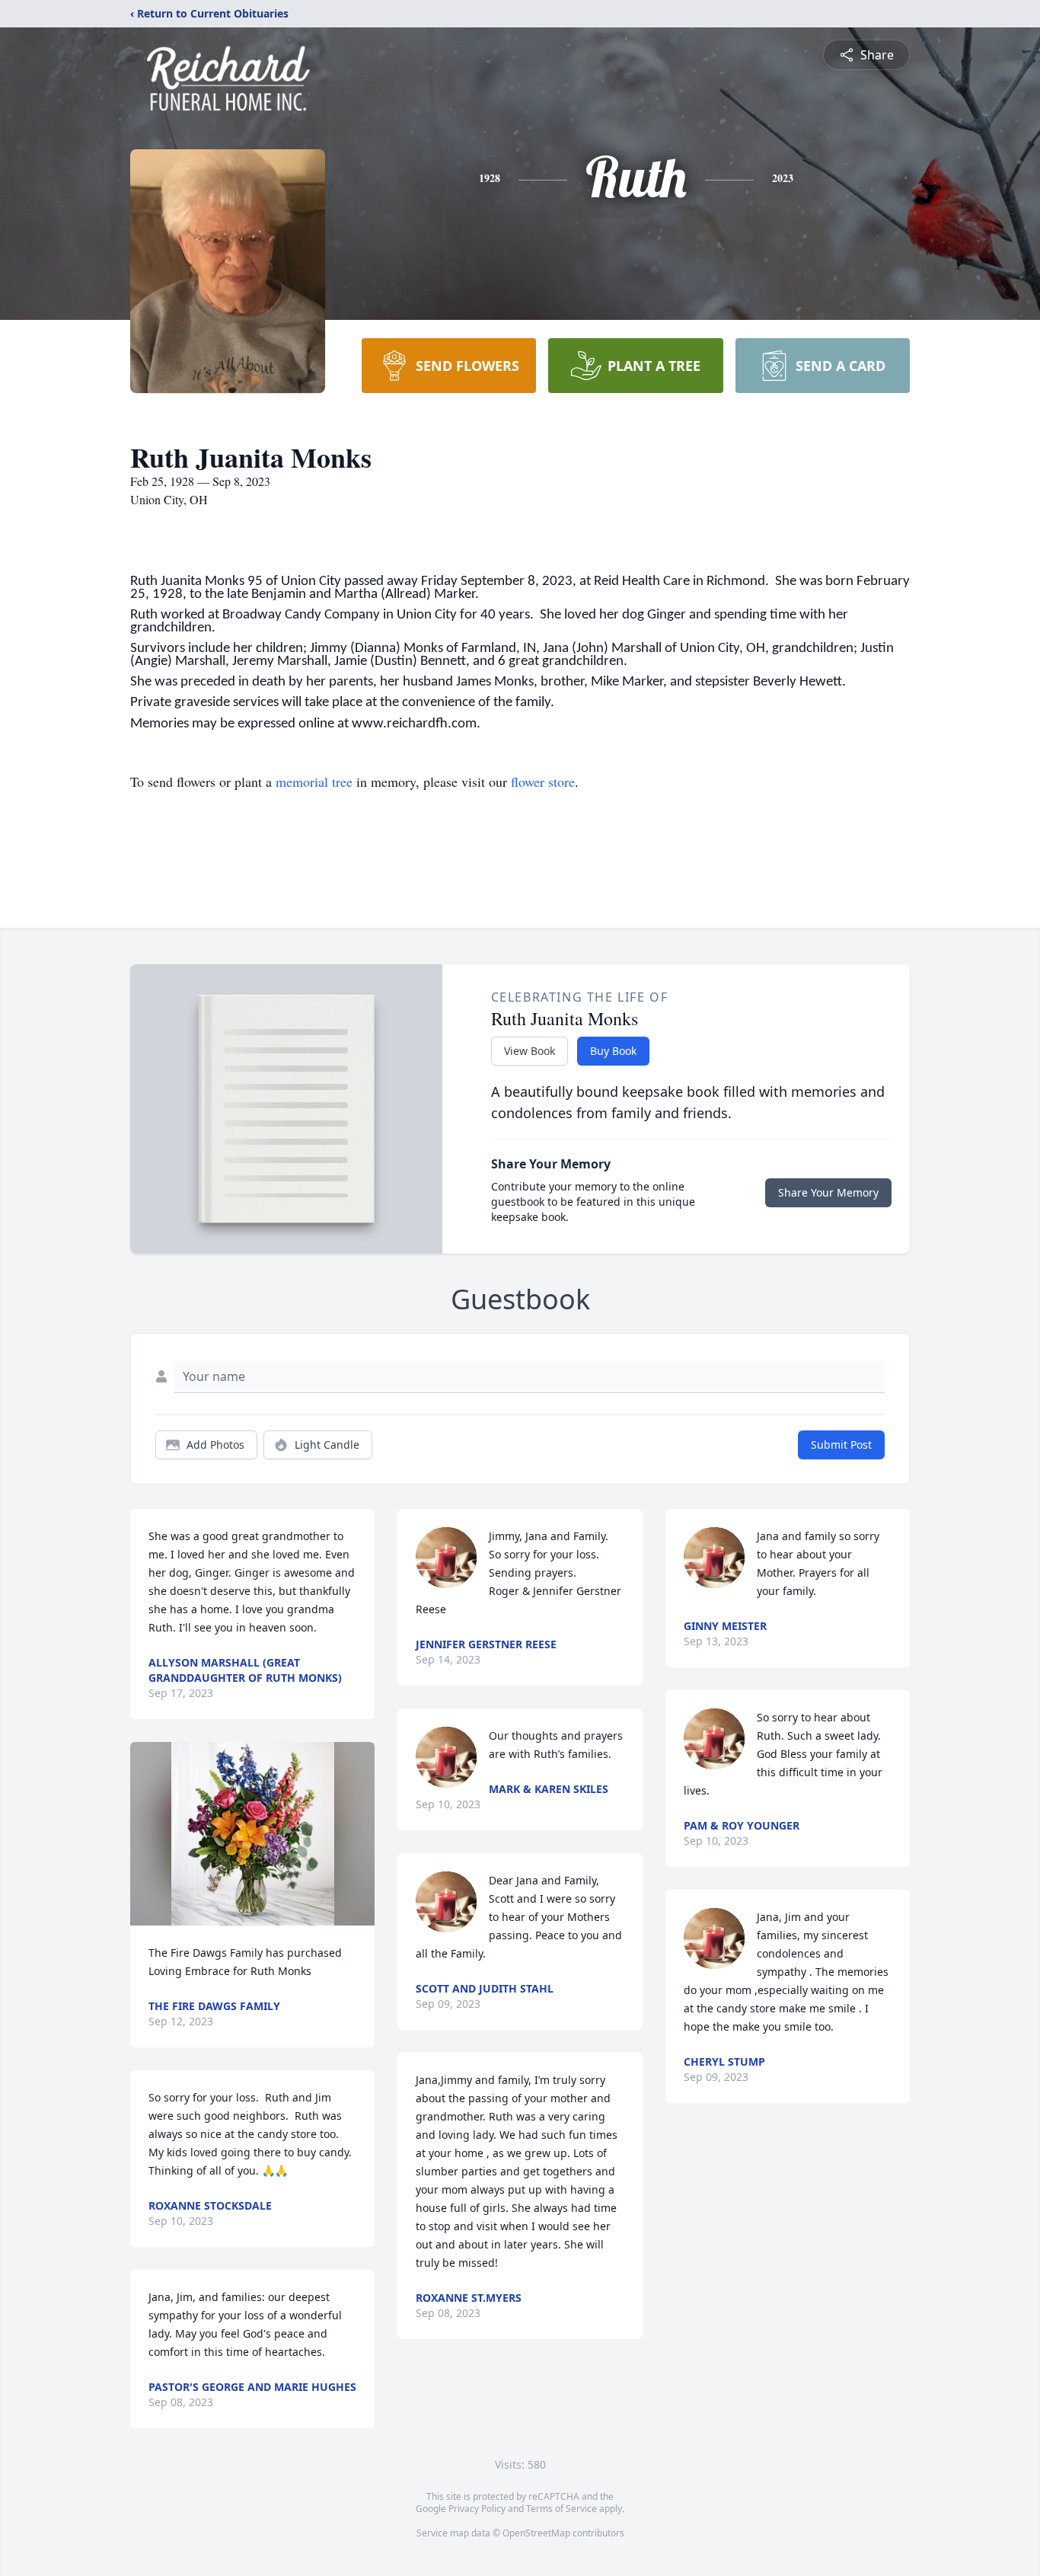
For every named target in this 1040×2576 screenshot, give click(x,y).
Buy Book (613, 1051)
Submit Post (841, 1445)
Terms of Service (561, 2509)
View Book (530, 1051)
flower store (543, 781)
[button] (253, 1834)
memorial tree (314, 781)
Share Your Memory (828, 1192)
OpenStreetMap (536, 2533)
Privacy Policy (477, 2509)
